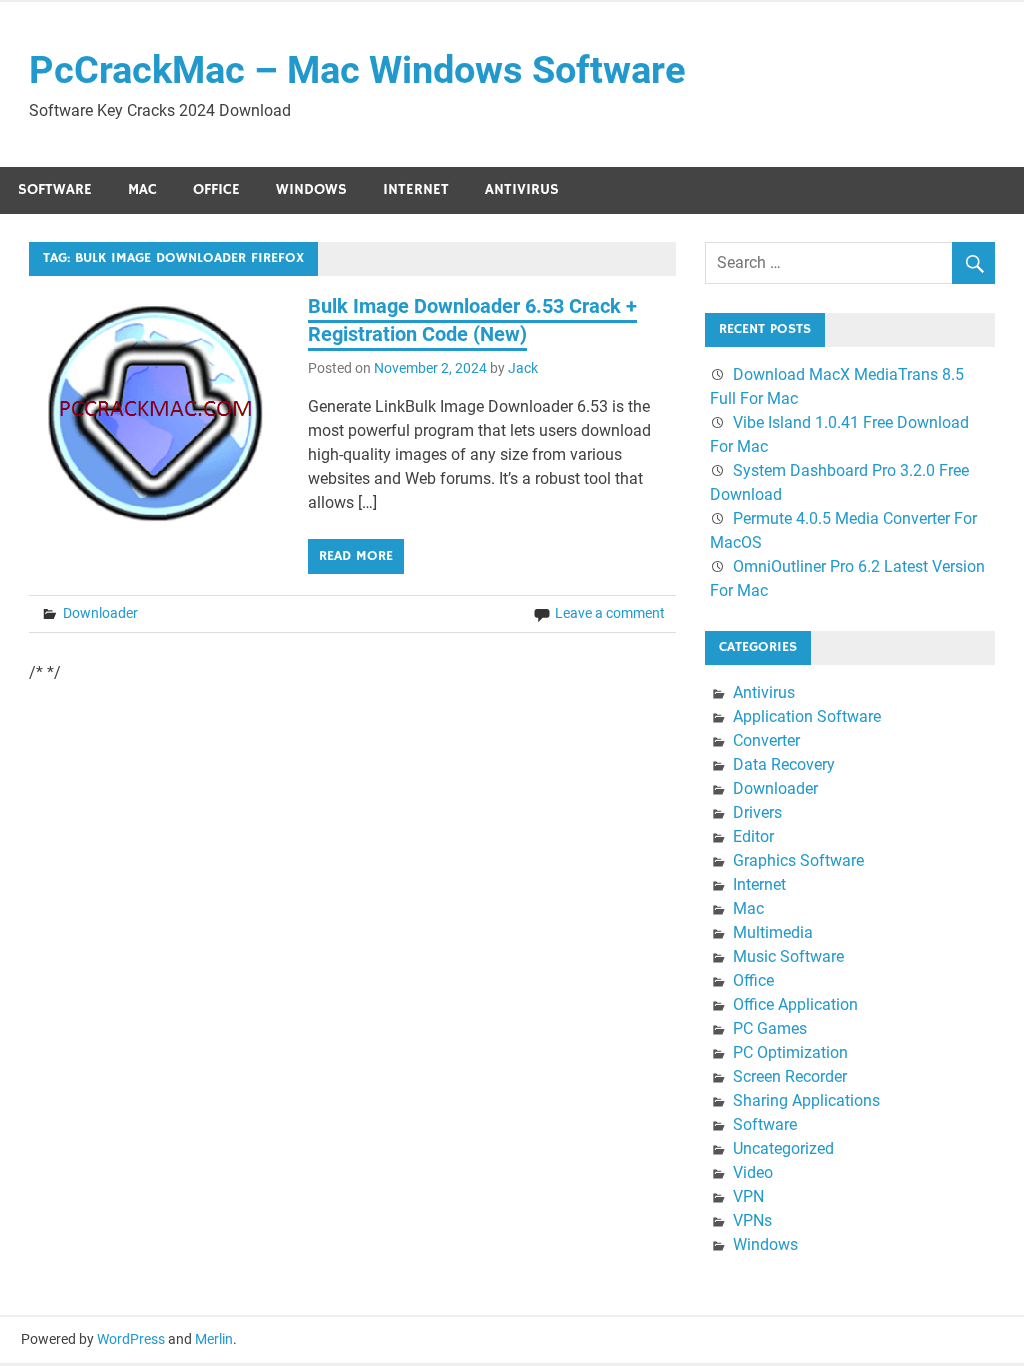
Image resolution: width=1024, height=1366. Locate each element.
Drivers (757, 812)
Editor (753, 836)
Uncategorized (783, 1148)
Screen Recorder (790, 1076)
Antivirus (522, 189)
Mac (142, 189)
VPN (748, 1196)
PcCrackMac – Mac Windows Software (357, 70)
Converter (766, 740)
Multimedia (773, 932)
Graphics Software (798, 860)
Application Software (807, 716)
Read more (356, 556)
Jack (523, 368)
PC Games (770, 1028)
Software (55, 189)
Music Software (788, 956)
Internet (416, 189)
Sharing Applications (806, 1100)
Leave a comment (610, 613)
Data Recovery (784, 764)
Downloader (100, 613)
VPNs (752, 1220)
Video (753, 1172)
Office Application (795, 1004)
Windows (311, 189)
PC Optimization (790, 1052)
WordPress (131, 1339)
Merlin (214, 1339)
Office (216, 189)
